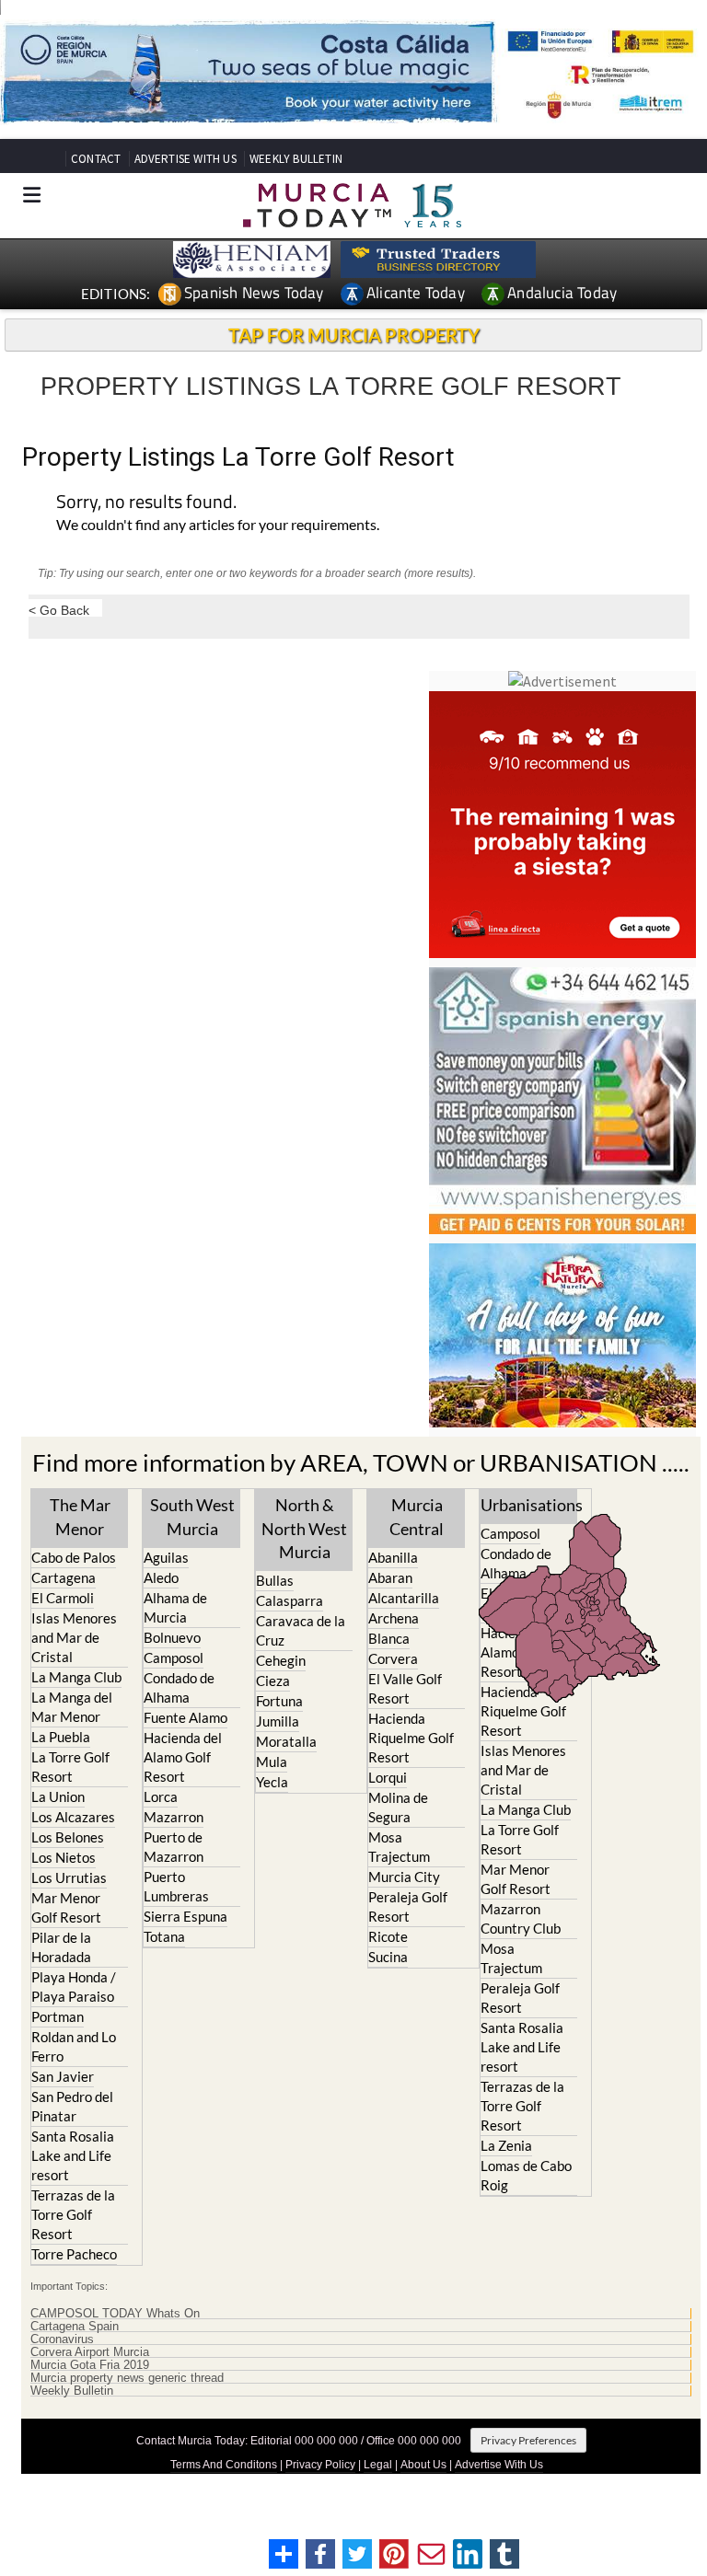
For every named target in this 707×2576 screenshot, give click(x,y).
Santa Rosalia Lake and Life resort (73, 2155)
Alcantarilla (404, 1598)
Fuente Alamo (185, 1717)
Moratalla (286, 1741)
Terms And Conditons (224, 2465)
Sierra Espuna (185, 1916)
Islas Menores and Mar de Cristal (74, 1637)
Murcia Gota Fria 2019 (90, 2365)
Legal (378, 2465)
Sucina (388, 1957)
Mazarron (174, 1817)
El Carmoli (63, 1598)
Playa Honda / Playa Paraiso (74, 1987)
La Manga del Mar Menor (72, 1707)
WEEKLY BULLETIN (296, 159)
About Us (423, 2465)
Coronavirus (62, 2339)
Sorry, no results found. (146, 503)
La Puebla (61, 1737)
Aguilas (166, 1557)
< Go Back (59, 610)
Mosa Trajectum (399, 1847)
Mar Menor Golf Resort (66, 1907)
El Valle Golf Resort (405, 1688)
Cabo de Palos (74, 1557)
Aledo (161, 1577)
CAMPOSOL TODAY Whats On (115, 2314)
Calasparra (290, 1600)
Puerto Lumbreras (176, 1886)
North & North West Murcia (304, 1528)
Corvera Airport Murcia (90, 2352)
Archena (394, 1618)
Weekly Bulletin (72, 2391)
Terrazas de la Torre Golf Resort (73, 2214)
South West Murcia (192, 1516)
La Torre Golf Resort (70, 1767)
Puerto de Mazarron (174, 1847)
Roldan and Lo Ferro (74, 2046)
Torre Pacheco (74, 2254)
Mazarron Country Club (521, 1918)
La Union (58, 1796)
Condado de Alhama (179, 1687)
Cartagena (64, 1577)
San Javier (63, 2076)
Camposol (174, 1658)
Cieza (273, 1681)
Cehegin (281, 1660)
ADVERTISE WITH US (185, 159)
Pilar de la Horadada (61, 1947)
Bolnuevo (172, 1637)
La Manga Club (76, 1677)
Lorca (161, 1796)
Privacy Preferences (528, 2440)
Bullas (275, 1580)
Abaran (390, 1577)
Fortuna (279, 1701)
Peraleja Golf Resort (408, 1906)
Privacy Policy (320, 2465)
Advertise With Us (499, 2465)
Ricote (388, 1936)
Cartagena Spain (75, 2327)
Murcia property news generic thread (127, 2378)
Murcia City (404, 1877)
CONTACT (96, 159)
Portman (58, 2016)
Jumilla (278, 1721)
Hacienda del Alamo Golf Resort (183, 1757)
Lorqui (388, 1777)
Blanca (389, 1638)
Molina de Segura (398, 1807)
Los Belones (68, 1837)
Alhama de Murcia (175, 1607)
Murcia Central (417, 1516)
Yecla (272, 1782)
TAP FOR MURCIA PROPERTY (354, 335)
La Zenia (506, 2145)
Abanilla (393, 1557)
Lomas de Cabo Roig (526, 2175)
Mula (272, 1762)
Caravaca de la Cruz (301, 1630)
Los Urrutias (69, 1877)
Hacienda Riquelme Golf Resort (411, 1738)
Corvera (393, 1658)
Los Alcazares (73, 1817)
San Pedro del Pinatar (72, 2106)
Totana (164, 1936)
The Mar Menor (80, 1516)
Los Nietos (64, 1857)
